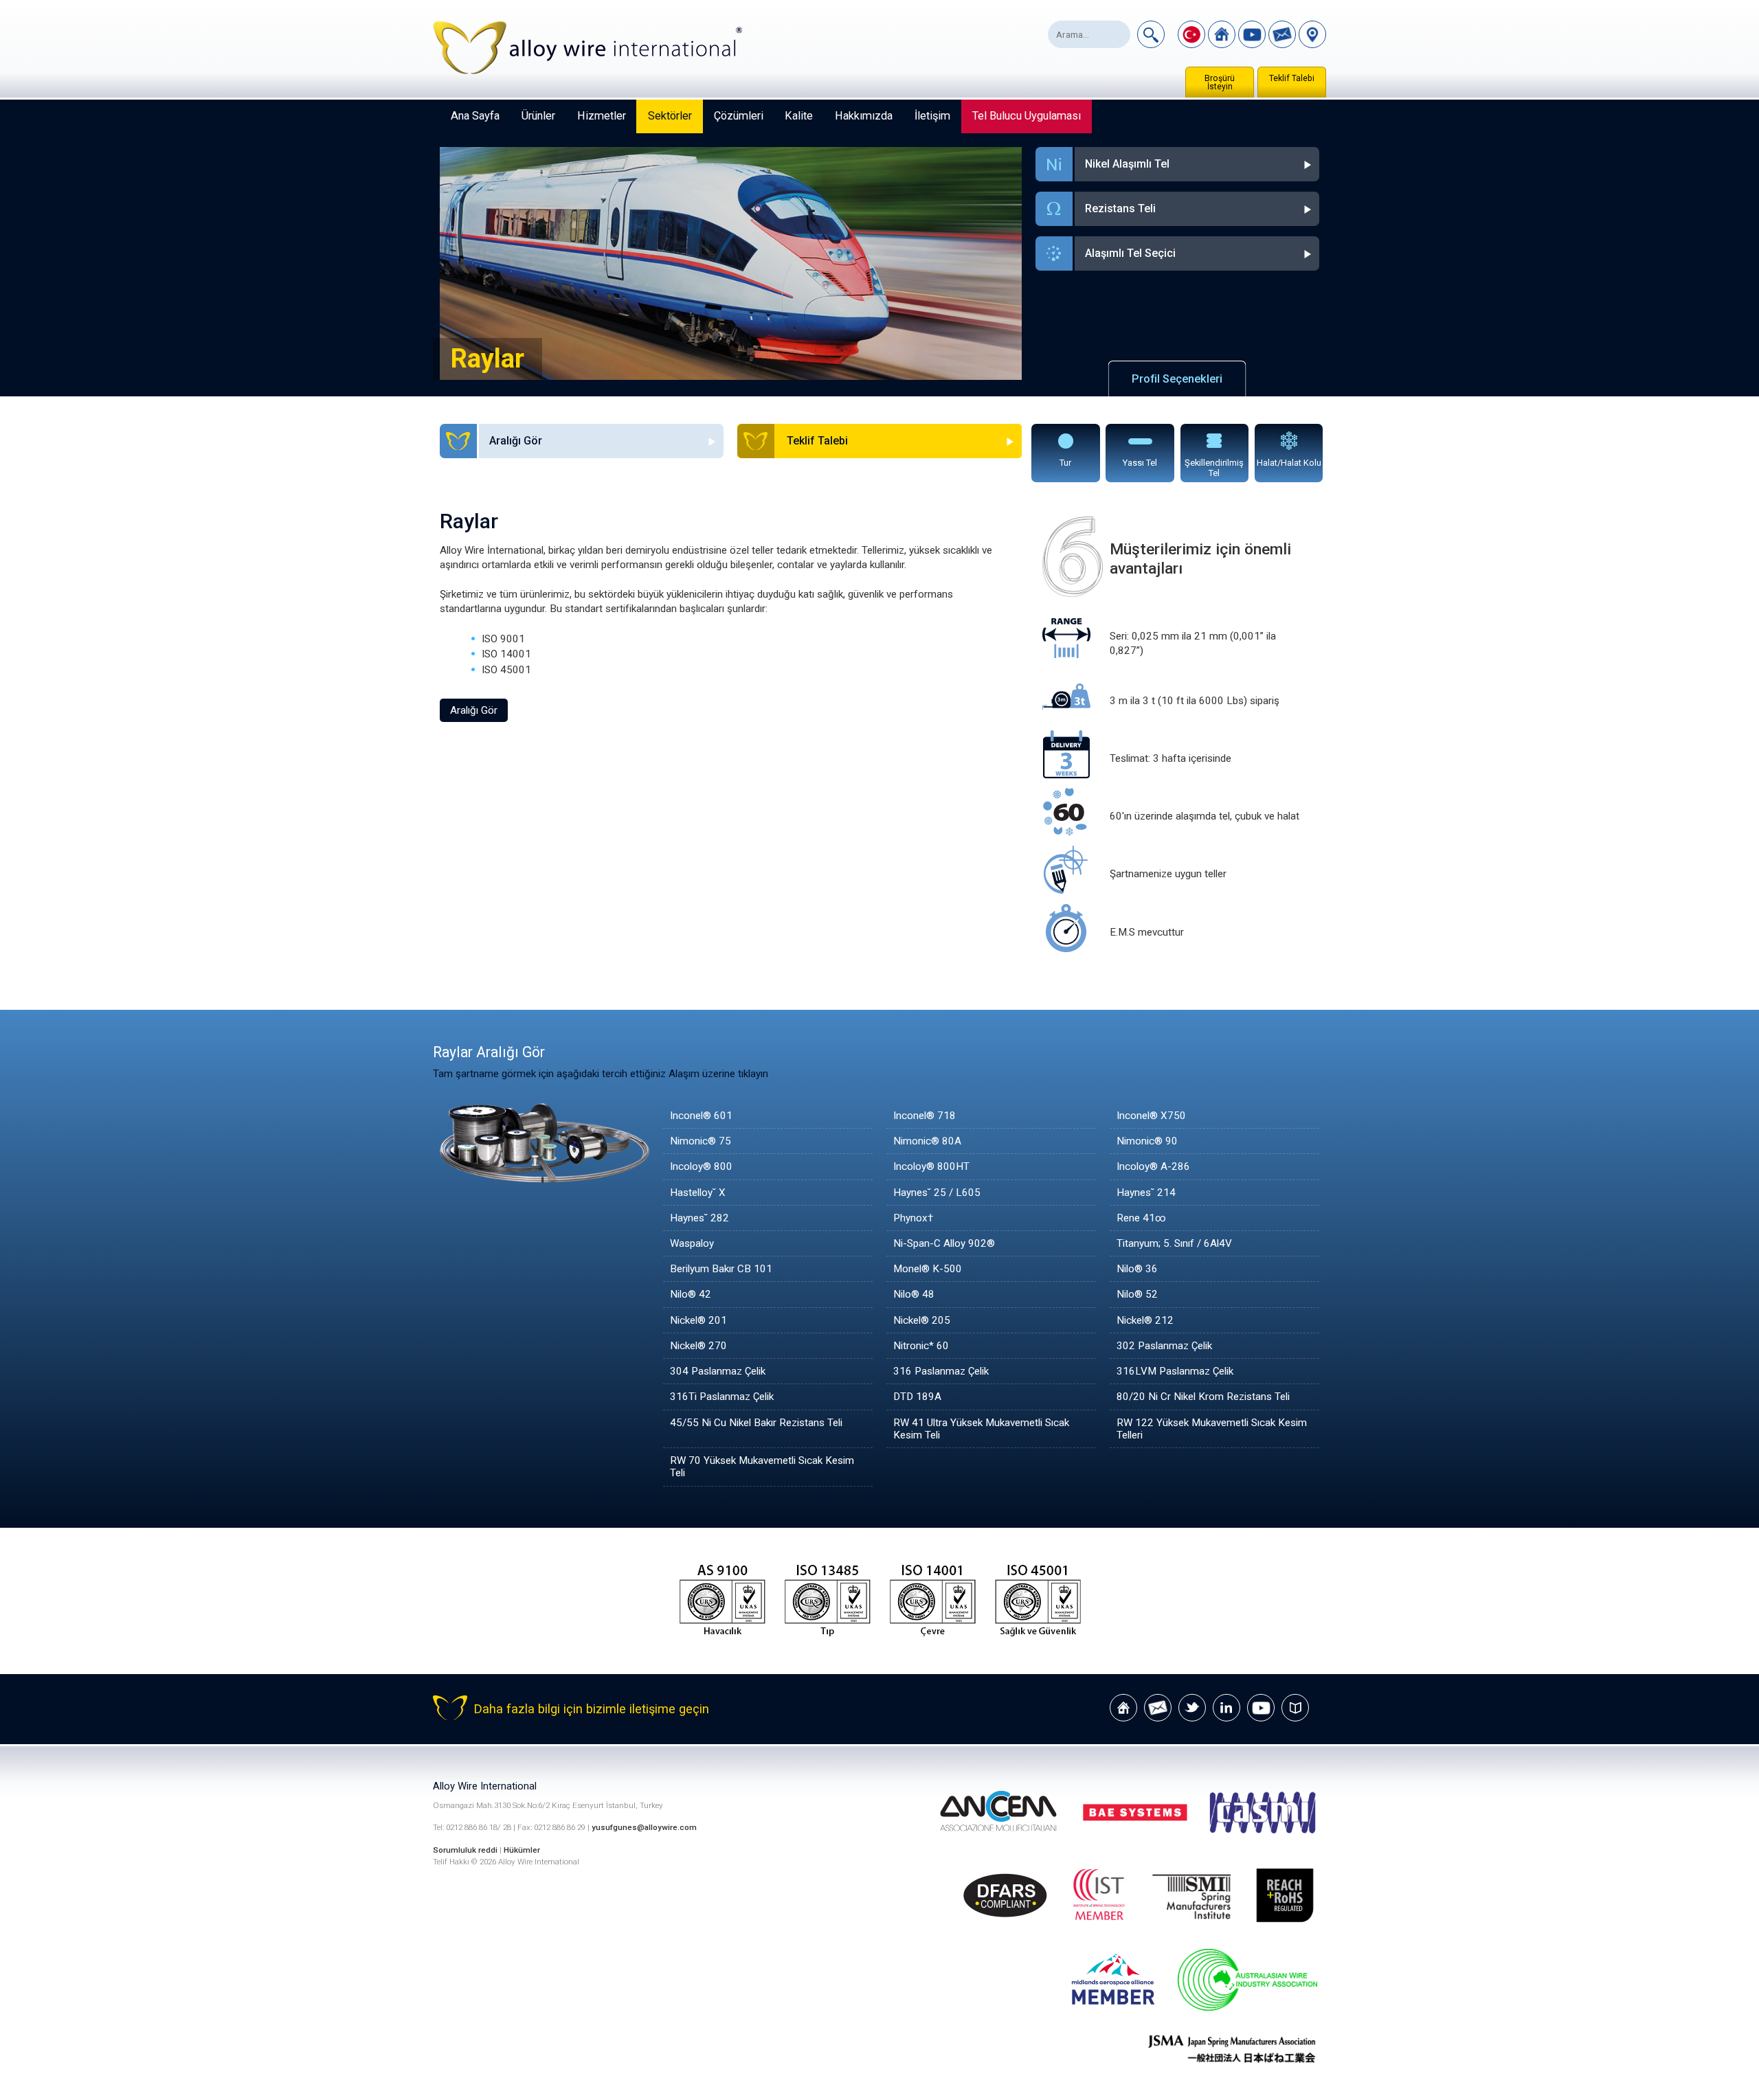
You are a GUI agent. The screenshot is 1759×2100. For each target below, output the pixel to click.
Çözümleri (739, 116)
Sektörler (670, 116)
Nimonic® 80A (927, 1141)
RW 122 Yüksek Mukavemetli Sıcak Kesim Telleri (1212, 1429)
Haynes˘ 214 (1146, 1193)
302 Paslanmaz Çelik (1164, 1346)
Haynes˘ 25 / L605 (937, 1193)
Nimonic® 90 (1147, 1141)
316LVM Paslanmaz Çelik (1175, 1371)
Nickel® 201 (698, 1320)
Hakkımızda (864, 116)
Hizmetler (602, 116)
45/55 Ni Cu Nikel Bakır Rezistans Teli (756, 1423)
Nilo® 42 (691, 1294)
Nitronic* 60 (921, 1346)
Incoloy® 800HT (931, 1166)
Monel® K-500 (928, 1269)
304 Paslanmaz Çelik (718, 1371)
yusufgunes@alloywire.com (644, 1827)
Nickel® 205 (922, 1320)
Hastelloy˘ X (698, 1193)
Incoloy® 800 (701, 1166)
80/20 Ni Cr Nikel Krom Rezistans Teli (1203, 1397)
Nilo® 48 (914, 1294)
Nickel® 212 (1145, 1320)
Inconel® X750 (1151, 1116)
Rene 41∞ (1141, 1218)
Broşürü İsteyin (1220, 82)
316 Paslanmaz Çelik (941, 1371)
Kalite (799, 116)
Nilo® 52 (1137, 1294)
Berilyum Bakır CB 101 (721, 1269)
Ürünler (538, 116)
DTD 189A (917, 1397)
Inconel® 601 (701, 1116)
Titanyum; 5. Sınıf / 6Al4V (1174, 1243)
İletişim (932, 116)
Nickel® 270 (698, 1346)
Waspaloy (692, 1243)
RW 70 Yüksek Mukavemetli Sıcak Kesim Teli (762, 1467)
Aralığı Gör (474, 710)
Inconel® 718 (925, 1116)
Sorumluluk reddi (466, 1850)
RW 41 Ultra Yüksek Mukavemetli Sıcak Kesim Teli (981, 1429)
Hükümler (522, 1850)
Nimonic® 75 (701, 1141)
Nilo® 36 (1137, 1269)
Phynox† (913, 1218)
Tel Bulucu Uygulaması (1027, 116)
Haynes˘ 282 (699, 1218)
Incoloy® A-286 (1153, 1166)
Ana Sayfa (475, 116)
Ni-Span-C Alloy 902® (944, 1243)
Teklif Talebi (1292, 78)
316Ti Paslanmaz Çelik (722, 1397)
